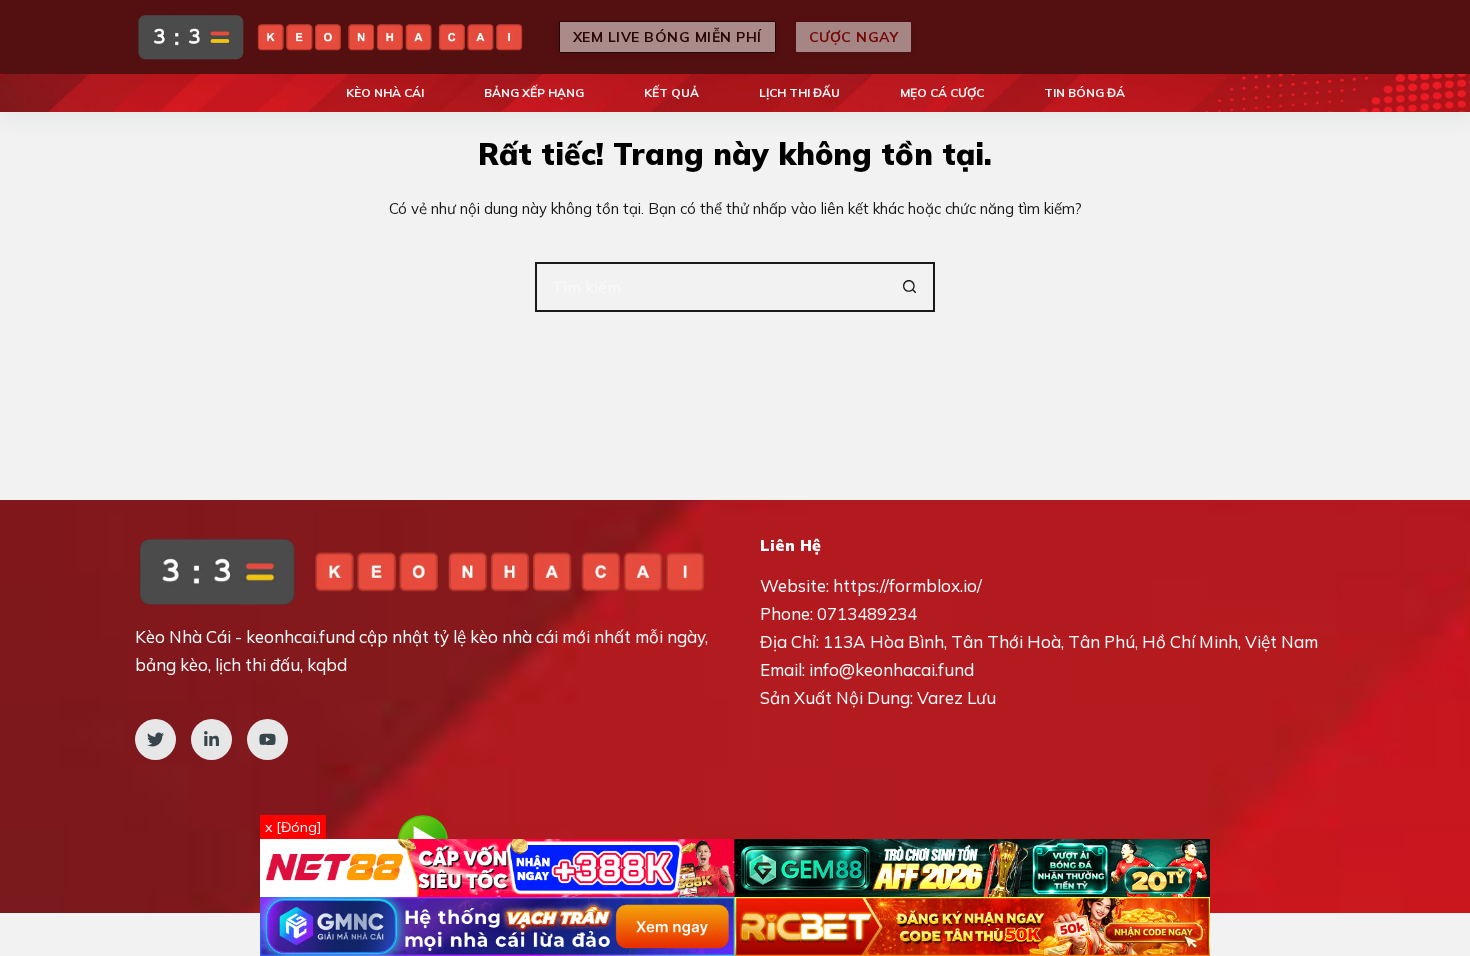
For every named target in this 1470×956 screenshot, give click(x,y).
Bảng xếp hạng (534, 92)
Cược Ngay (854, 37)
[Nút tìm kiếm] (910, 287)
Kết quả (671, 92)
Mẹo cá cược (942, 92)
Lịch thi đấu (799, 92)
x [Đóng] (293, 827)
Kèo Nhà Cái (385, 92)
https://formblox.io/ (907, 585)
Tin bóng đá (1084, 92)
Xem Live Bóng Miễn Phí (667, 37)
